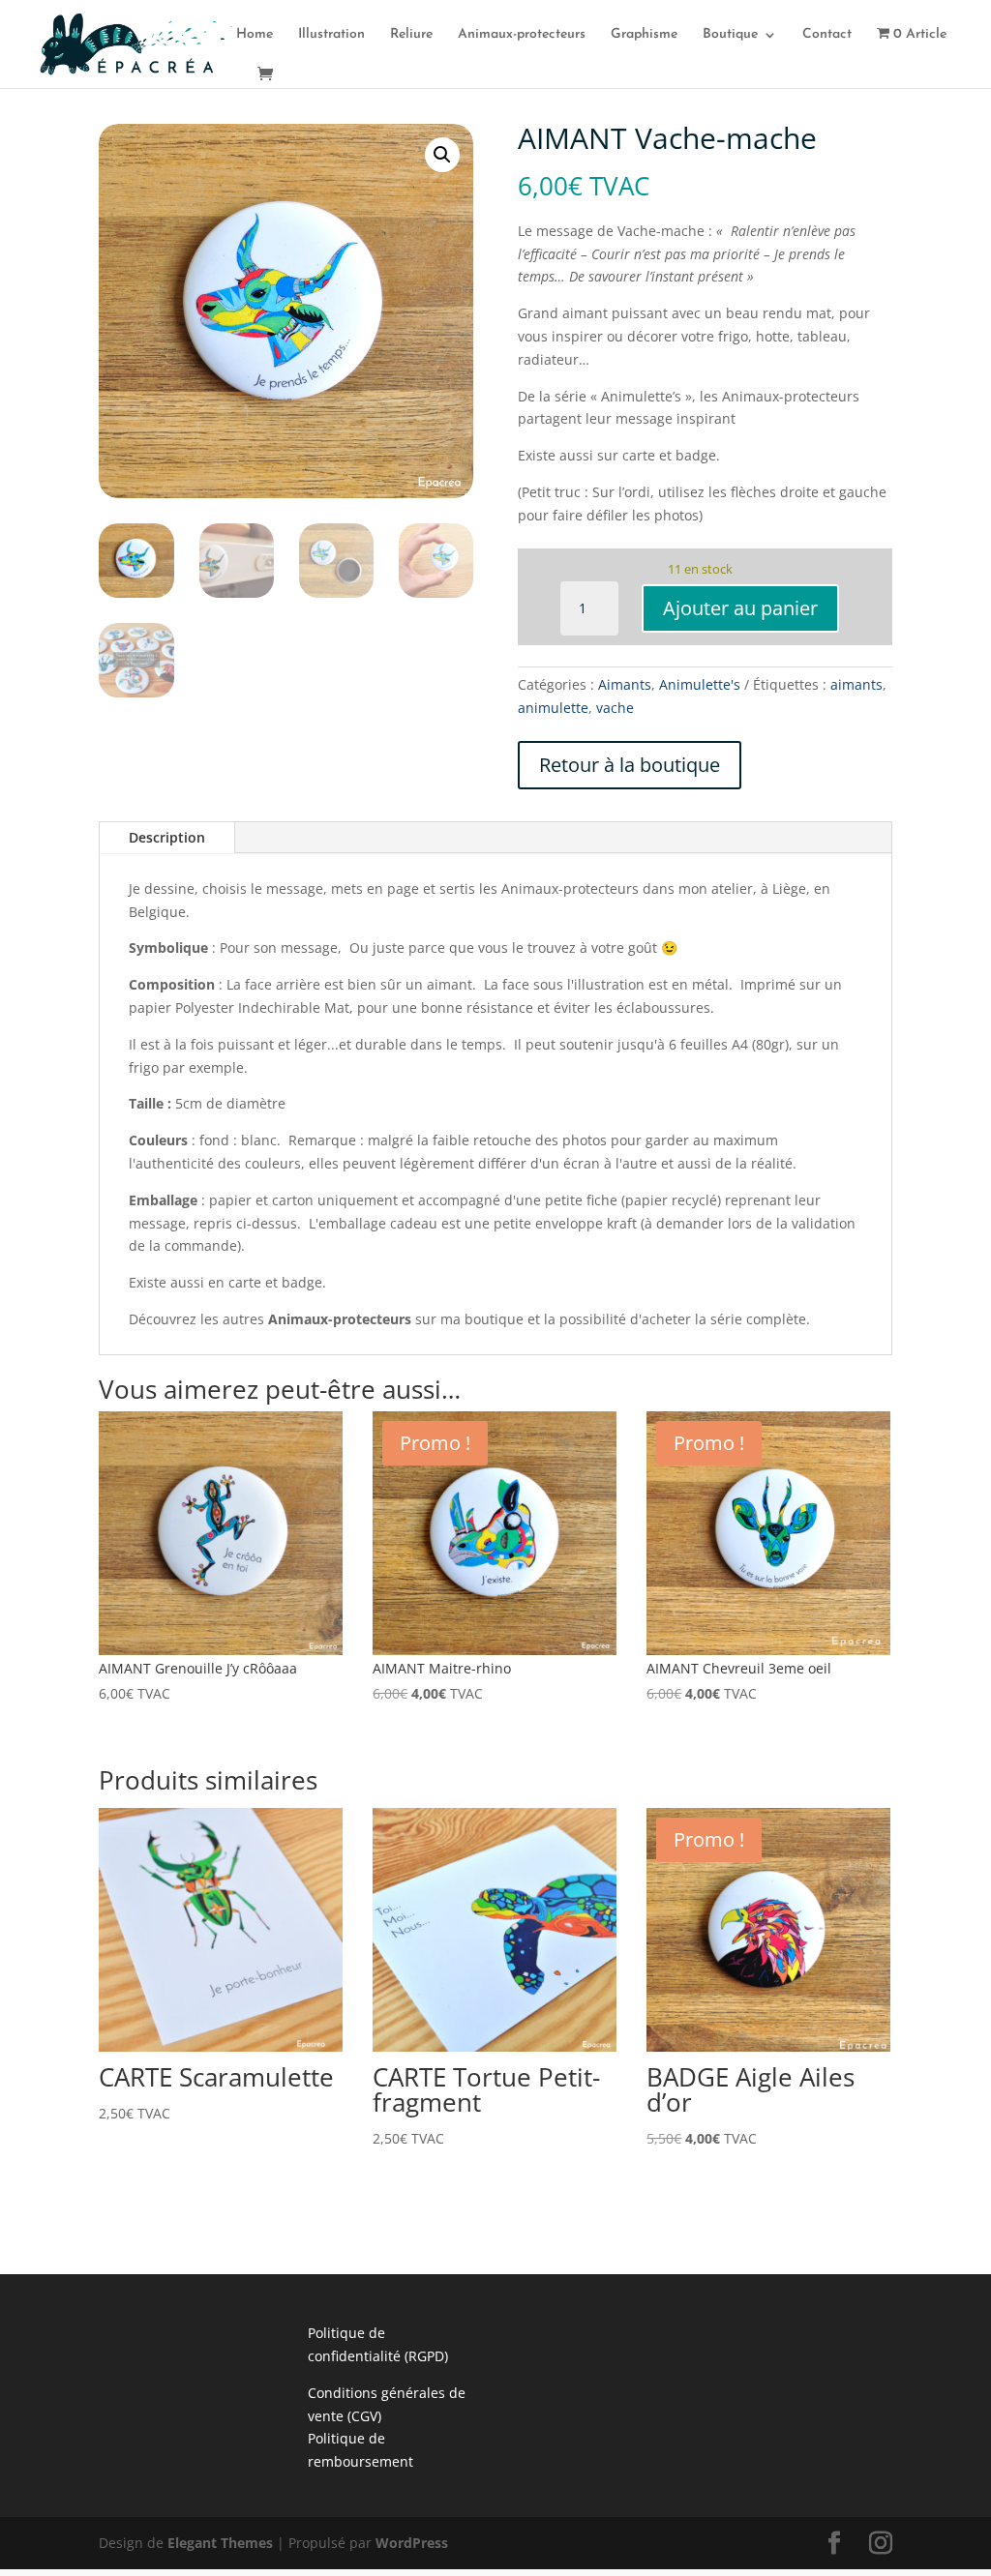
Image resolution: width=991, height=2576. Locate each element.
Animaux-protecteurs (522, 35)
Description (167, 837)
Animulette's (700, 684)
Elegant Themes (220, 2543)
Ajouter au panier (740, 608)
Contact (827, 35)
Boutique (730, 35)
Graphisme (644, 35)
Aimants (625, 684)
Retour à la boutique (630, 765)
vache (615, 708)
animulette (553, 708)
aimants (856, 684)
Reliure (411, 35)
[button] (442, 155)
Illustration (331, 35)
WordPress (412, 2543)
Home (255, 35)
